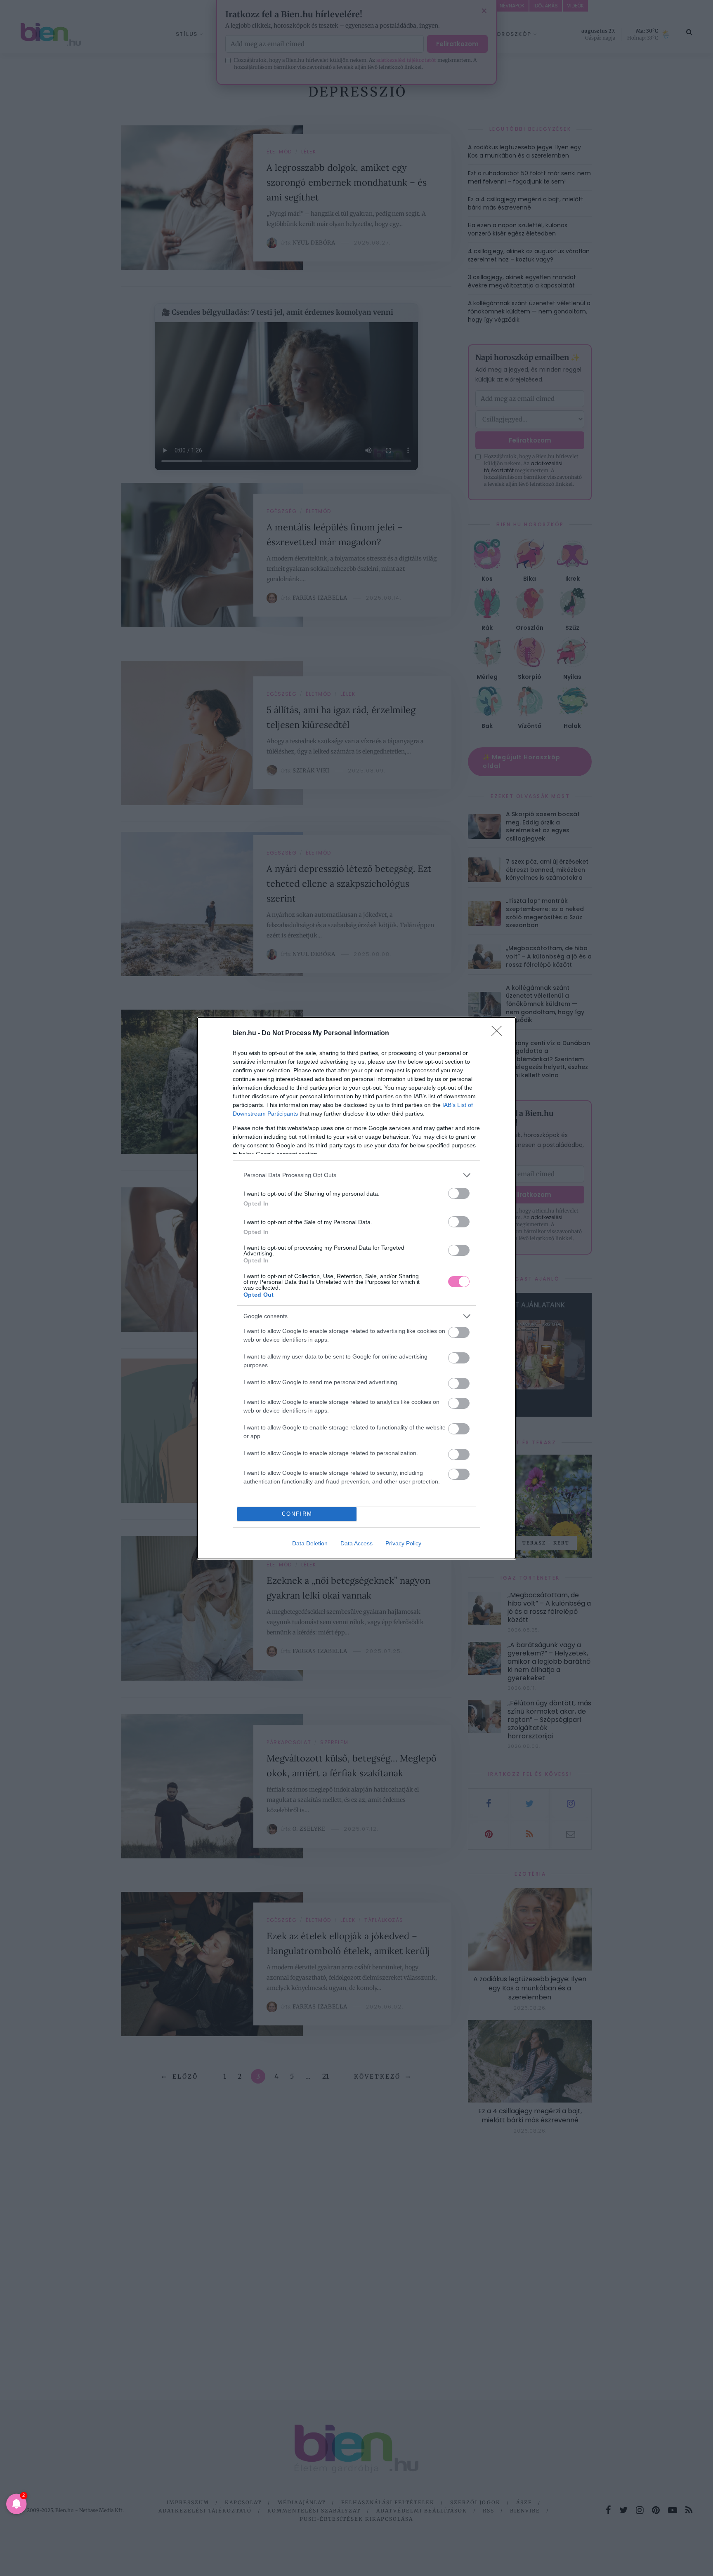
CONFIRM (297, 1514)
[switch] (459, 1193)
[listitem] (356, 1175)
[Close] (499, 1034)
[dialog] (356, 1288)
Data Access (356, 1543)
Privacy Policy (403, 1543)
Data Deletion (310, 1543)
